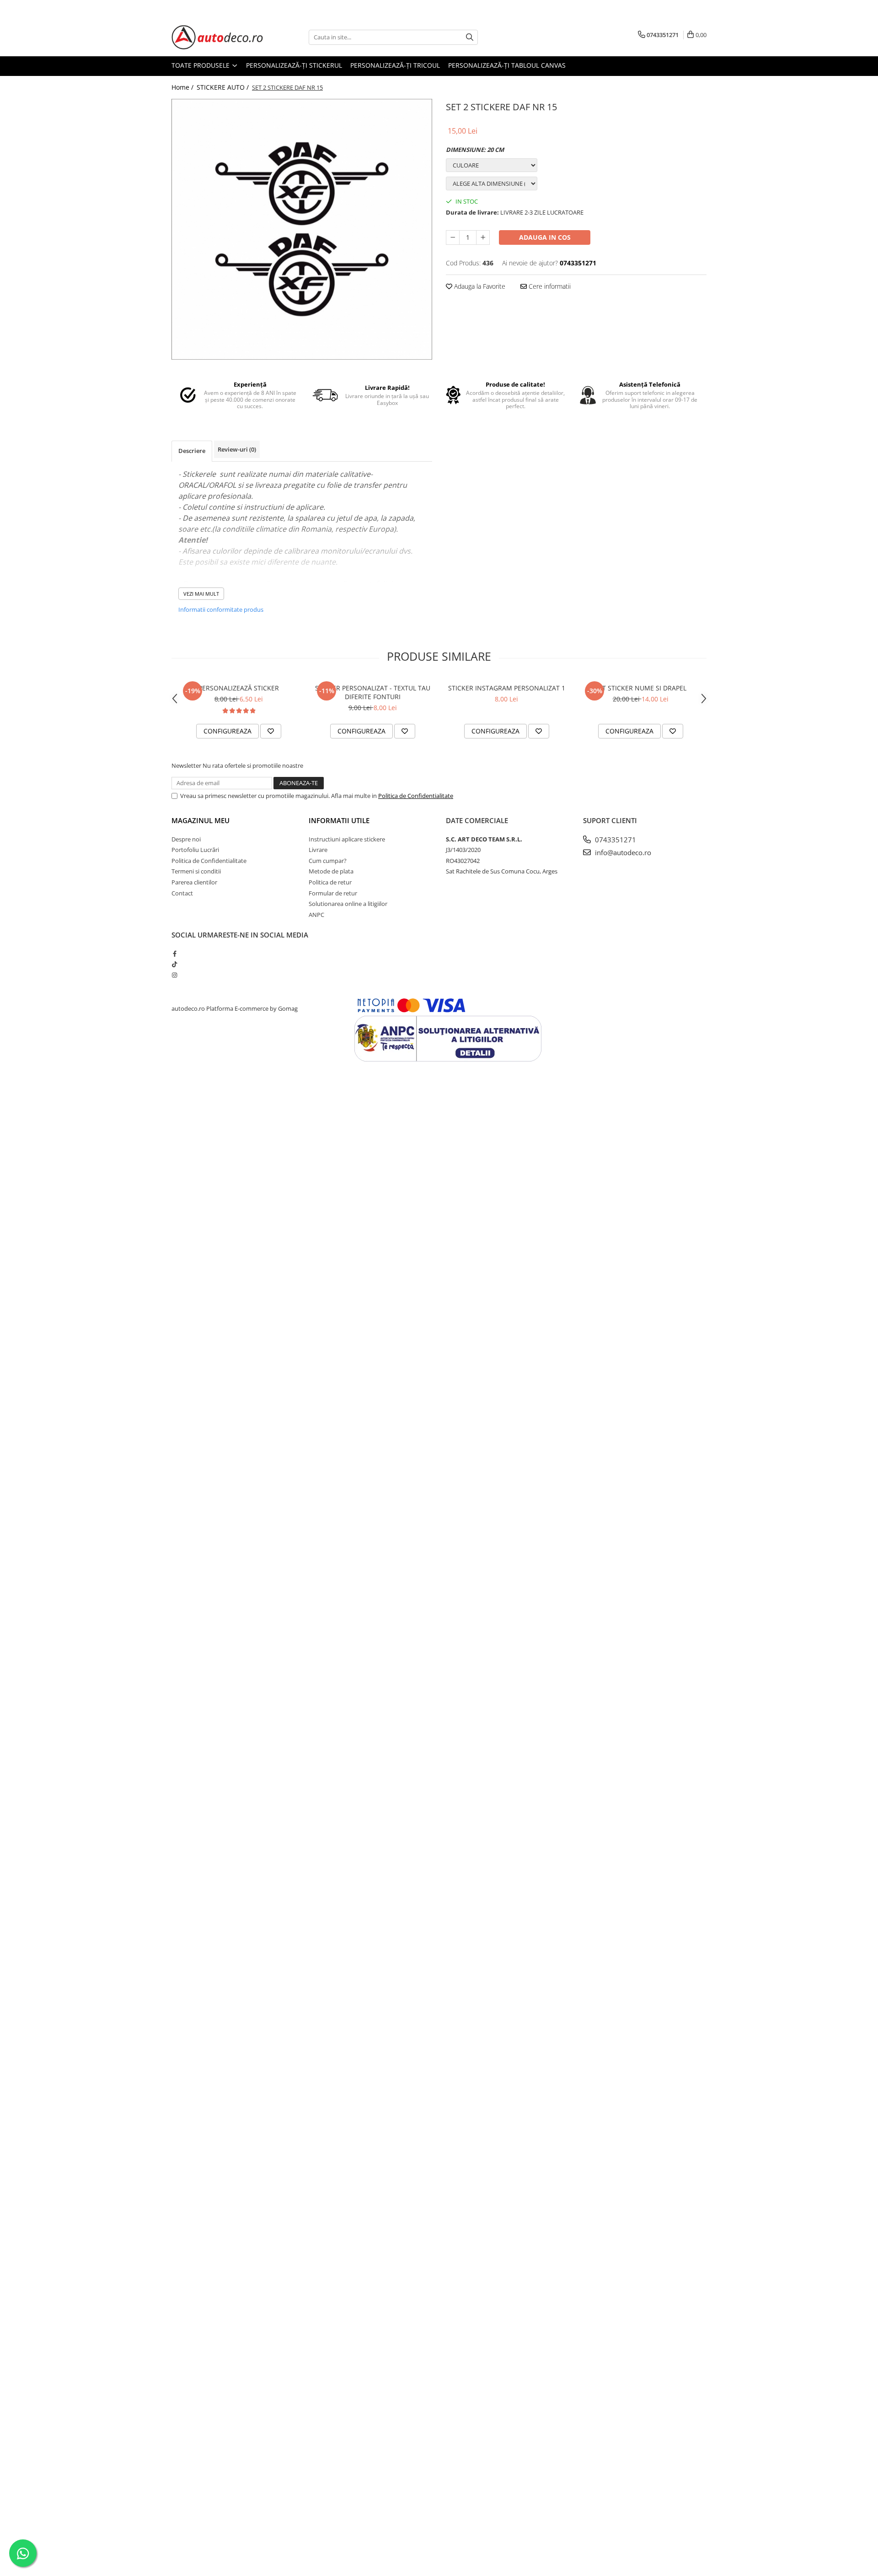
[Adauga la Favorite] (271, 731)
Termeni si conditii (196, 871)
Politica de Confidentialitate (416, 796)
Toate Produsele (201, 65)
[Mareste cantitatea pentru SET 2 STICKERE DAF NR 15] (483, 237)
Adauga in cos (545, 237)
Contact (182, 893)
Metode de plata (331, 871)
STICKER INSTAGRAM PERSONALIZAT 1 (507, 688)
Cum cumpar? (328, 861)
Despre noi (186, 839)
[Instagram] (174, 975)
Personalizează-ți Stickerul (294, 65)
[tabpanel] (302, 229)
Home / (183, 87)
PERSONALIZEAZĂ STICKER (239, 688)
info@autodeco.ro (622, 852)
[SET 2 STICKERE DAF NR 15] (302, 229)
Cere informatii (549, 286)
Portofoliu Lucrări (195, 850)
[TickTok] (174, 964)
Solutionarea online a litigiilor (348, 904)
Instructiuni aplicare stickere (347, 839)
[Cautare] (470, 37)
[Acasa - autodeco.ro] (217, 37)
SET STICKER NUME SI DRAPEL (641, 688)
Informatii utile (339, 820)
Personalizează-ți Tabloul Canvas (507, 65)
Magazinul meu (201, 820)
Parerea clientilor (194, 882)
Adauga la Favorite (479, 286)
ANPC (316, 915)
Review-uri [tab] (237, 449)
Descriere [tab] (192, 451)
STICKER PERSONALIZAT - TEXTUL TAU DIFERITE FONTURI (373, 692)
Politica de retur (330, 882)
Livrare (318, 850)
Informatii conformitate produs (221, 609)
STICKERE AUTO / (224, 87)
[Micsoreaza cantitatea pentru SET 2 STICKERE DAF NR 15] (453, 237)
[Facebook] (174, 954)
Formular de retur (333, 893)
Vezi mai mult (201, 594)
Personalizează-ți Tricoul (395, 65)
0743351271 (615, 840)
